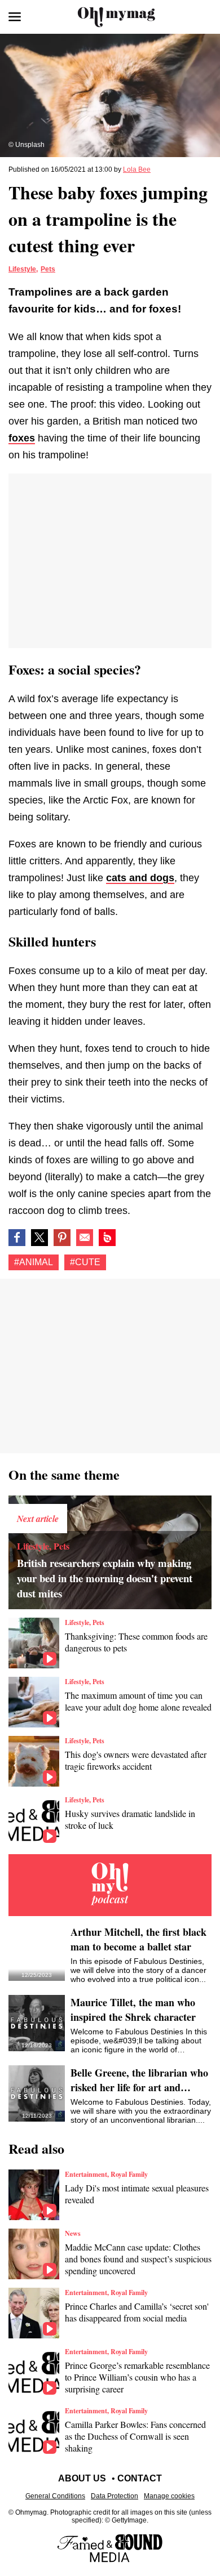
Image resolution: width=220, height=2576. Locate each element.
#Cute (85, 1262)
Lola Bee (137, 169)
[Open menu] (15, 17)
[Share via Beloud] (107, 1238)
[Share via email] (85, 1238)
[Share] (62, 1238)
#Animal (34, 1262)
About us (82, 2478)
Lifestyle (22, 269)
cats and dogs (140, 878)
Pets (48, 269)
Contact (140, 2478)
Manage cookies (169, 2496)
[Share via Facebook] (17, 1238)
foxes (22, 438)
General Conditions (55, 2496)
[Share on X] (39, 1238)
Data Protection (115, 2496)
